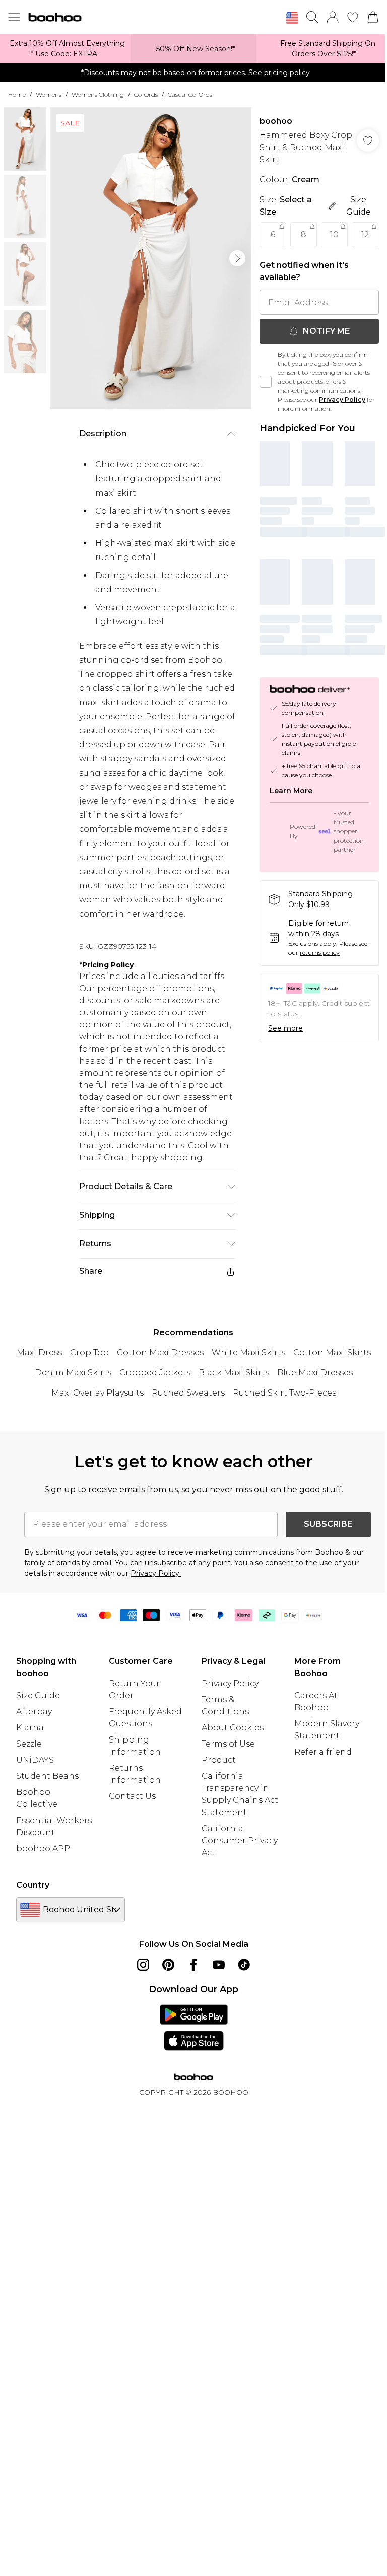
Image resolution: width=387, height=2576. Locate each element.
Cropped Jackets (155, 1373)
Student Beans (47, 1776)
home (17, 94)
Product (219, 1760)
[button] (292, 18)
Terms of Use (228, 1744)
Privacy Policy (342, 400)
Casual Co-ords (190, 94)
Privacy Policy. (156, 1573)
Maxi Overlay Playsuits (98, 1393)
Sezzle (29, 1744)
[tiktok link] (244, 1965)
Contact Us (132, 1796)
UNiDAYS (35, 1760)
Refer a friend (323, 1752)
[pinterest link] (168, 1965)
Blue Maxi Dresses (315, 1373)
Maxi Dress (39, 1352)
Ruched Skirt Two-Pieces (284, 1393)
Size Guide (38, 1695)
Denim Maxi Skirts (73, 1373)
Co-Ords (146, 94)
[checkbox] (266, 382)
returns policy (320, 953)
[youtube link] (219, 1965)
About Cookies (233, 1728)
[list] (151, 258)
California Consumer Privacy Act (240, 1840)
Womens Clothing (98, 94)
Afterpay (34, 1712)
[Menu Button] (14, 17)
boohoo (276, 121)
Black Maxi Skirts (234, 1373)
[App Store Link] (194, 2028)
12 (365, 234)
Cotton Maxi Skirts (332, 1352)
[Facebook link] (193, 1965)
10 (334, 234)
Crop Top (89, 1352)
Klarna (30, 1728)
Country (33, 1885)
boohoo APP (43, 1849)
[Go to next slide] (237, 258)
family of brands (52, 1563)
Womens (49, 94)
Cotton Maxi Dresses (160, 1352)
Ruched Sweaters (188, 1393)
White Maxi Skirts (248, 1352)
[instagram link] (143, 1965)
